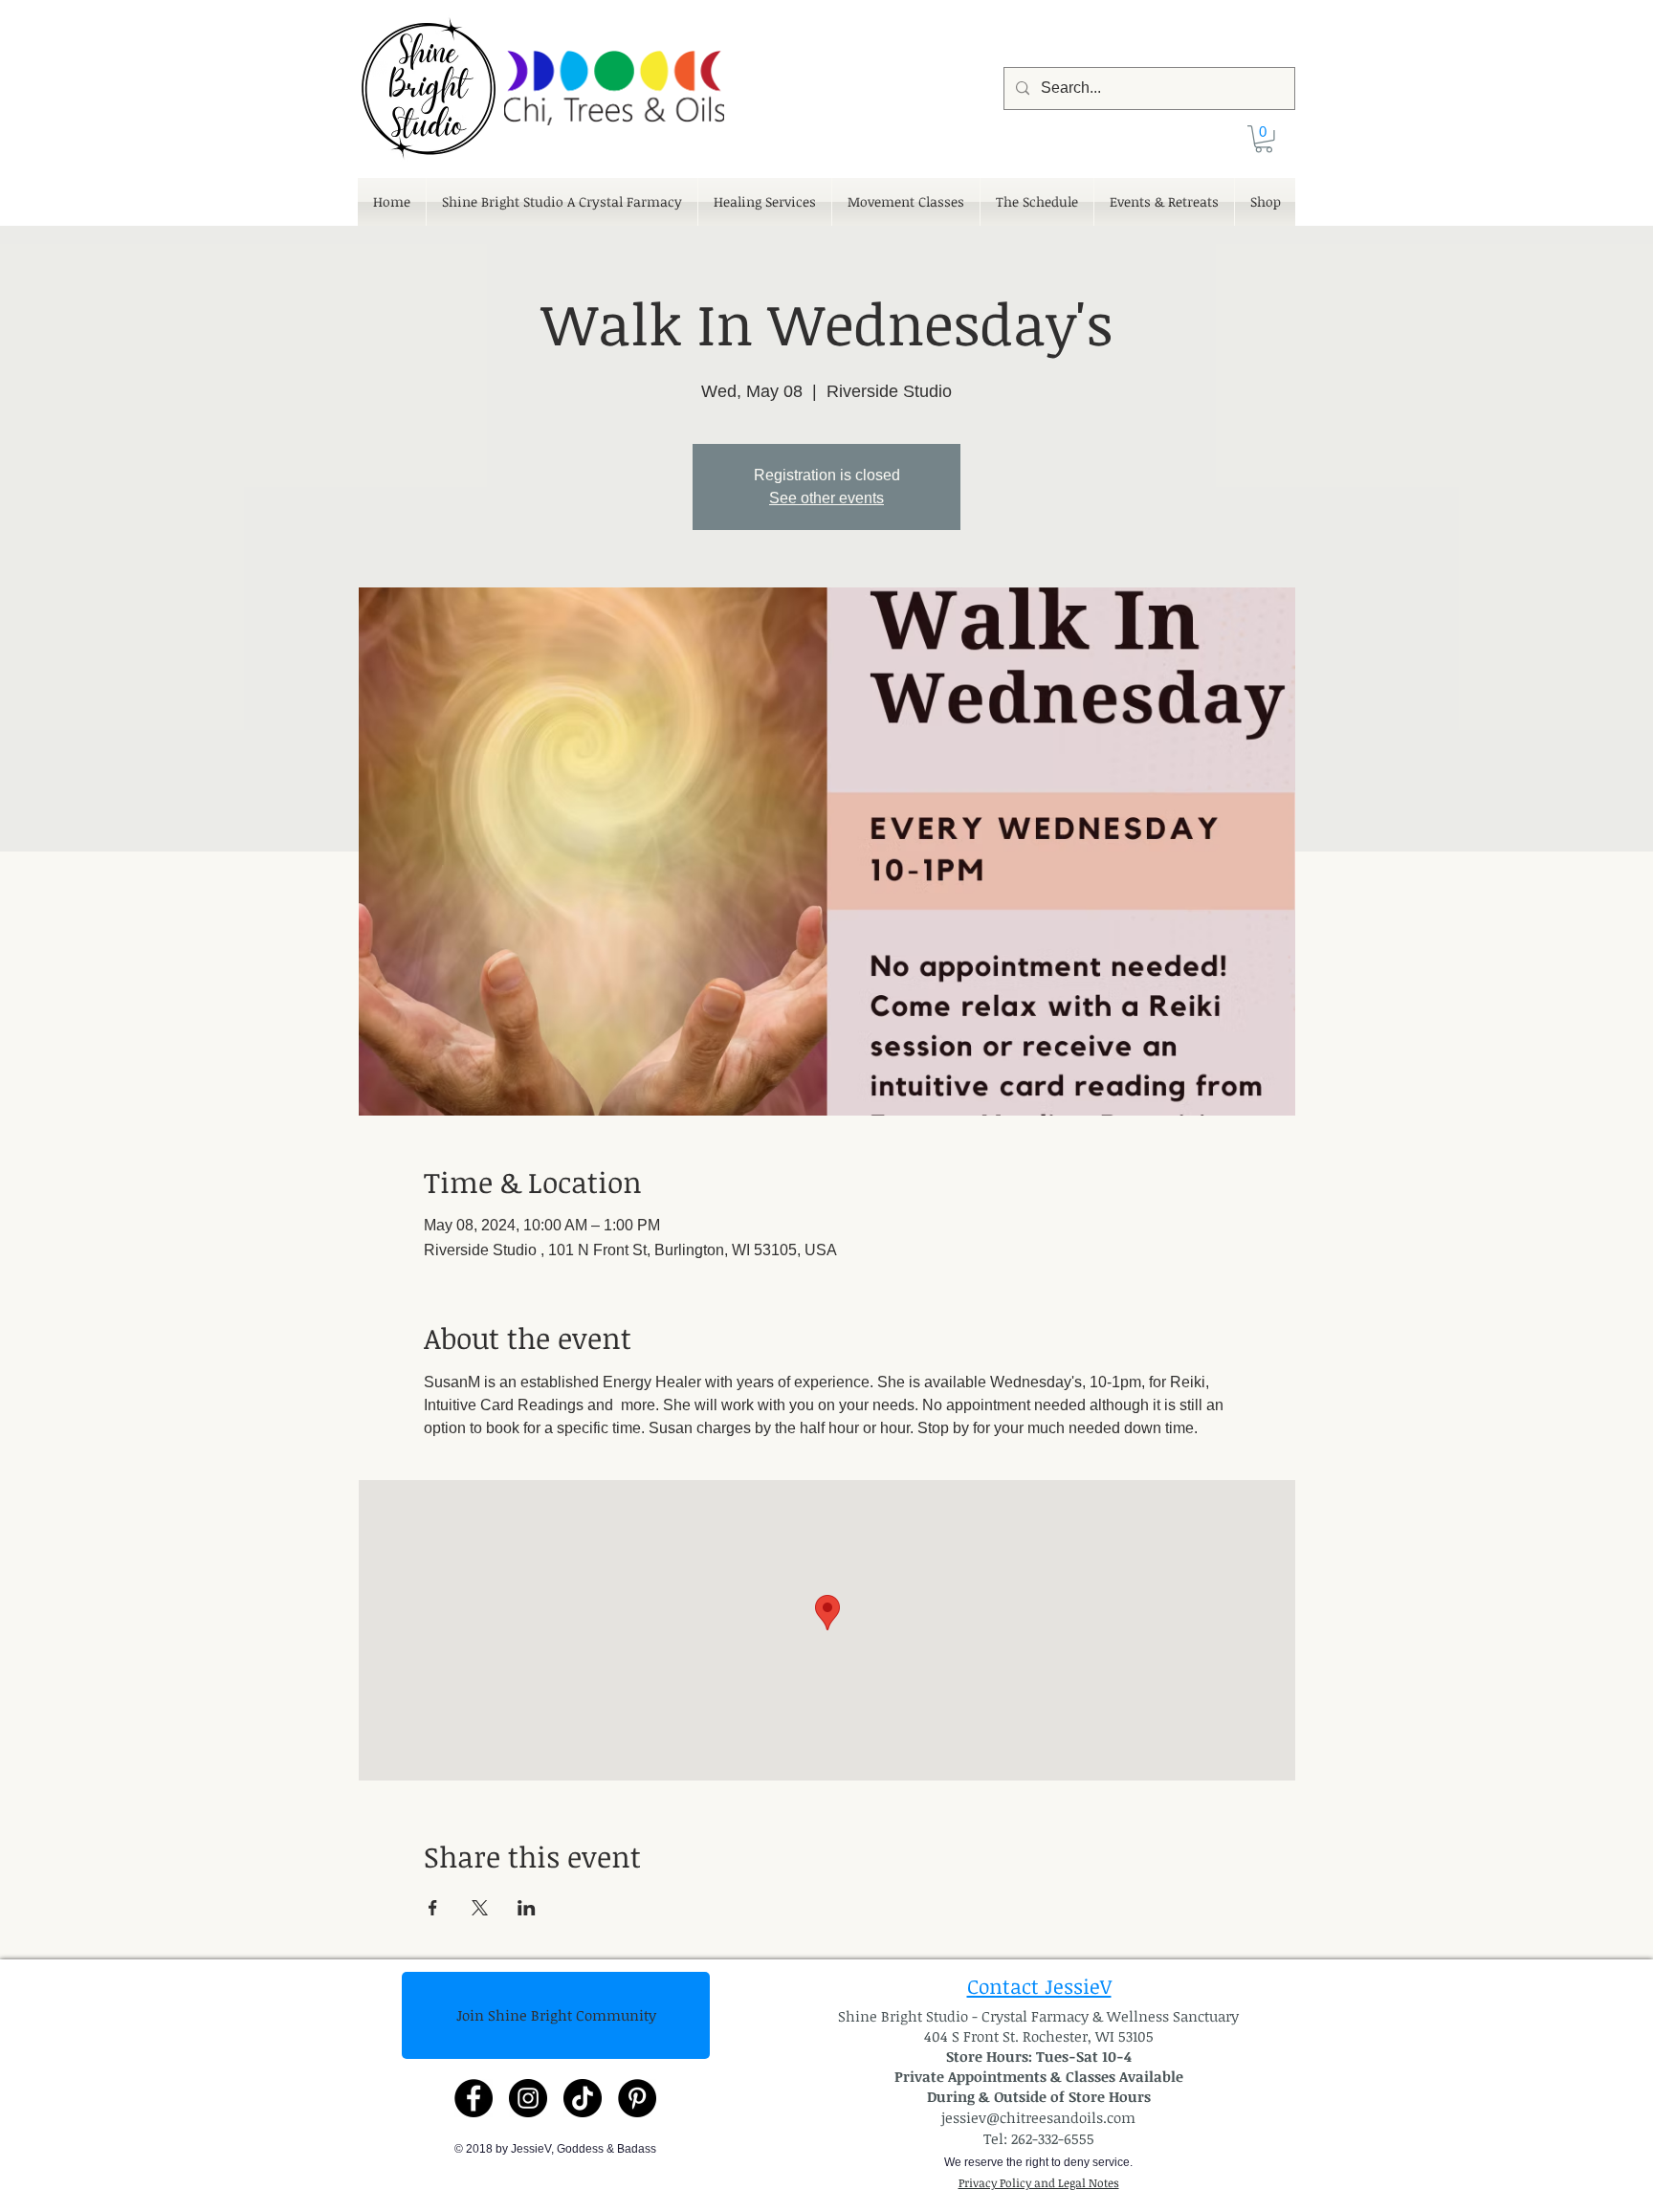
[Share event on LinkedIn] (527, 1908)
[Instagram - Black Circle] (528, 2098)
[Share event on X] (480, 1908)
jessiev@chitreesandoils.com (1038, 2117)
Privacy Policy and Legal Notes (1039, 2182)
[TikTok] (583, 2098)
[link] (1264, 139)
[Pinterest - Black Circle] (637, 2098)
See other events (826, 498)
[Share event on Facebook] (433, 1908)
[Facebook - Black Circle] (474, 2098)
